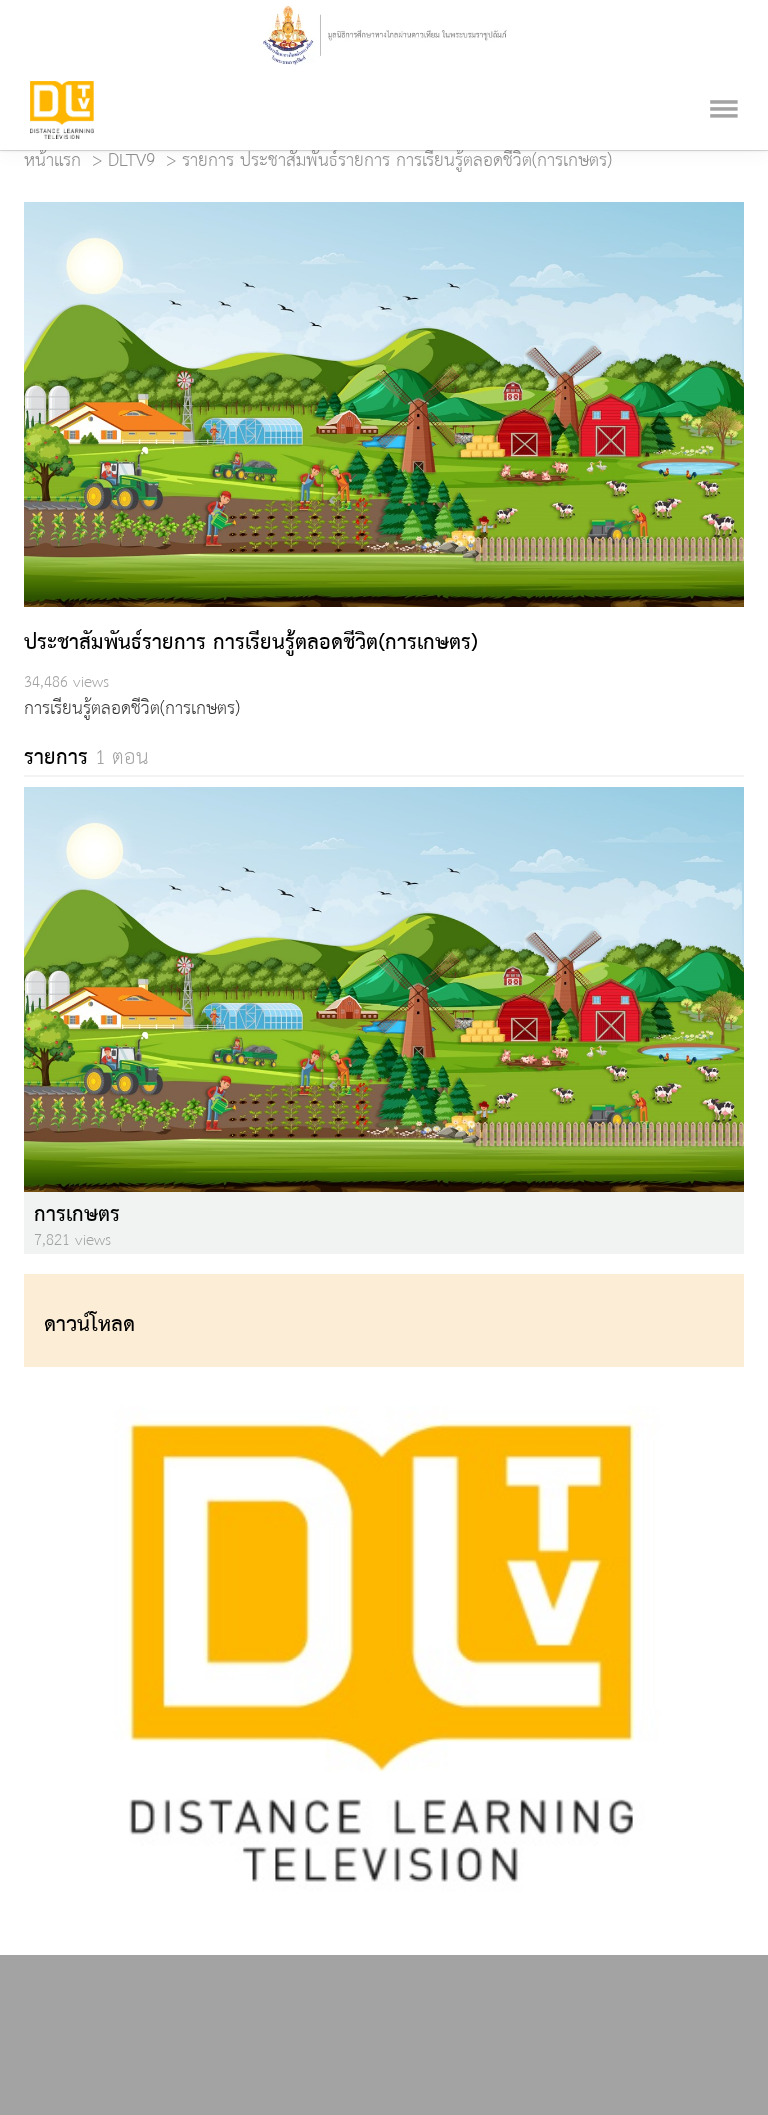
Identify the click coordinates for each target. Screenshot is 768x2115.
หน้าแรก (52, 160)
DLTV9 (131, 160)
